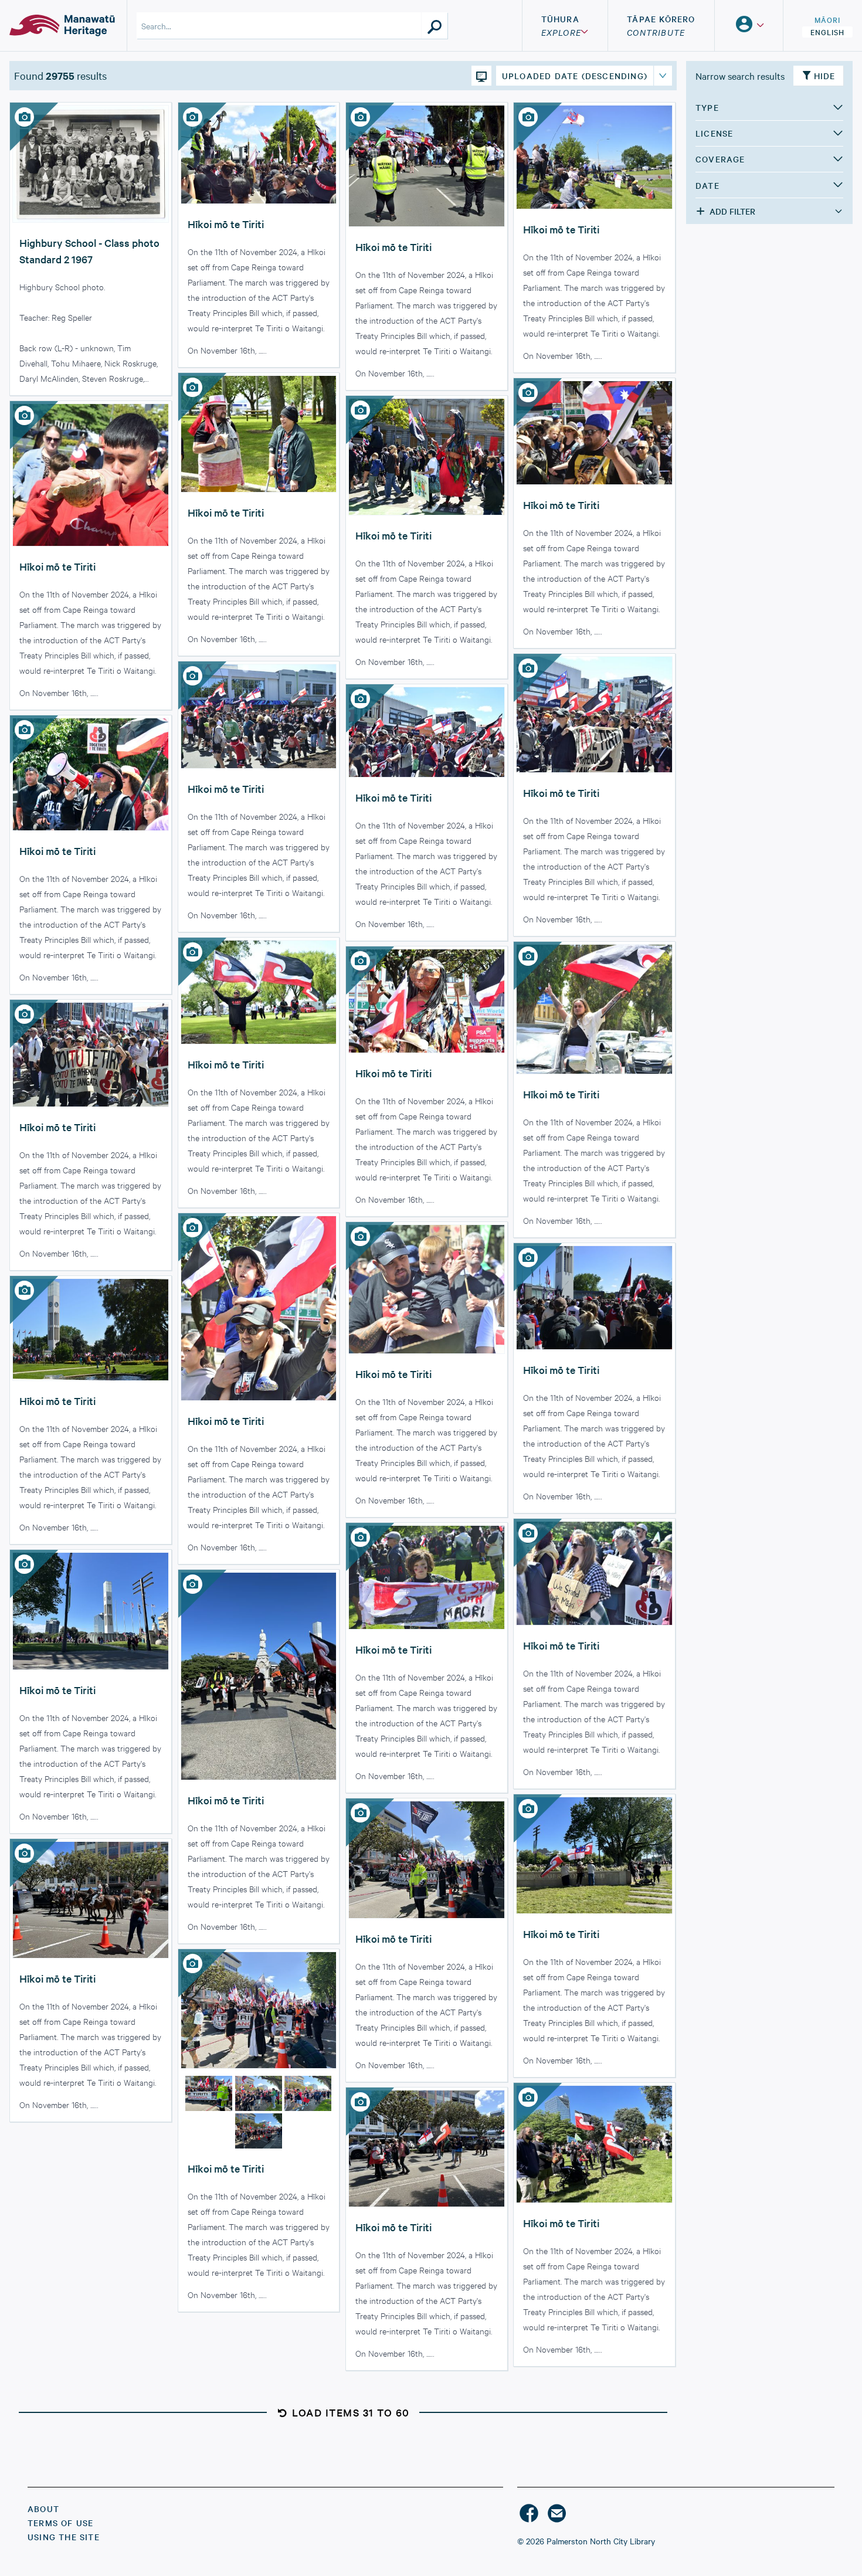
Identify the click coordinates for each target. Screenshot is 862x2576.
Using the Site (64, 2537)
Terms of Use (60, 2523)
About (43, 2509)
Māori (827, 19)
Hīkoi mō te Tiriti (226, 224)
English (827, 32)
